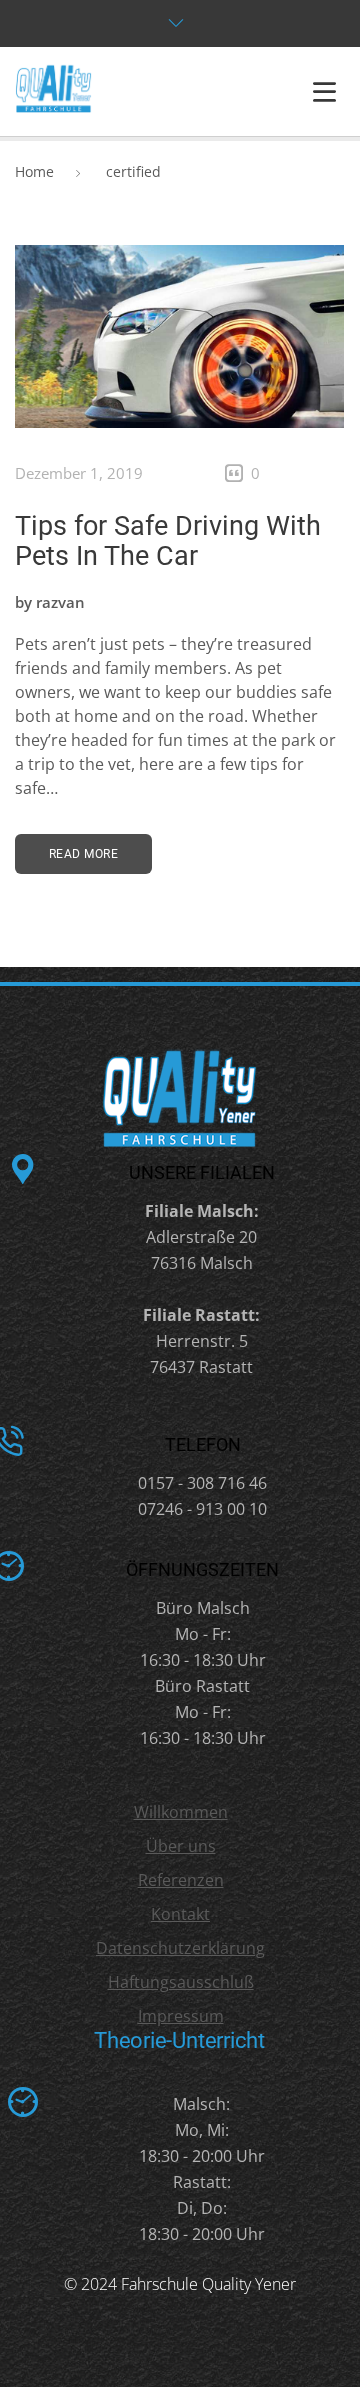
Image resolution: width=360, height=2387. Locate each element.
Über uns (181, 1846)
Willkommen (181, 1812)
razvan (60, 602)
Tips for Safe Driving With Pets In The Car (168, 541)
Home (34, 171)
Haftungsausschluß (181, 1982)
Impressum (181, 2016)
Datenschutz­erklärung (180, 1948)
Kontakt (180, 1914)
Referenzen (181, 1880)
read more (83, 854)
